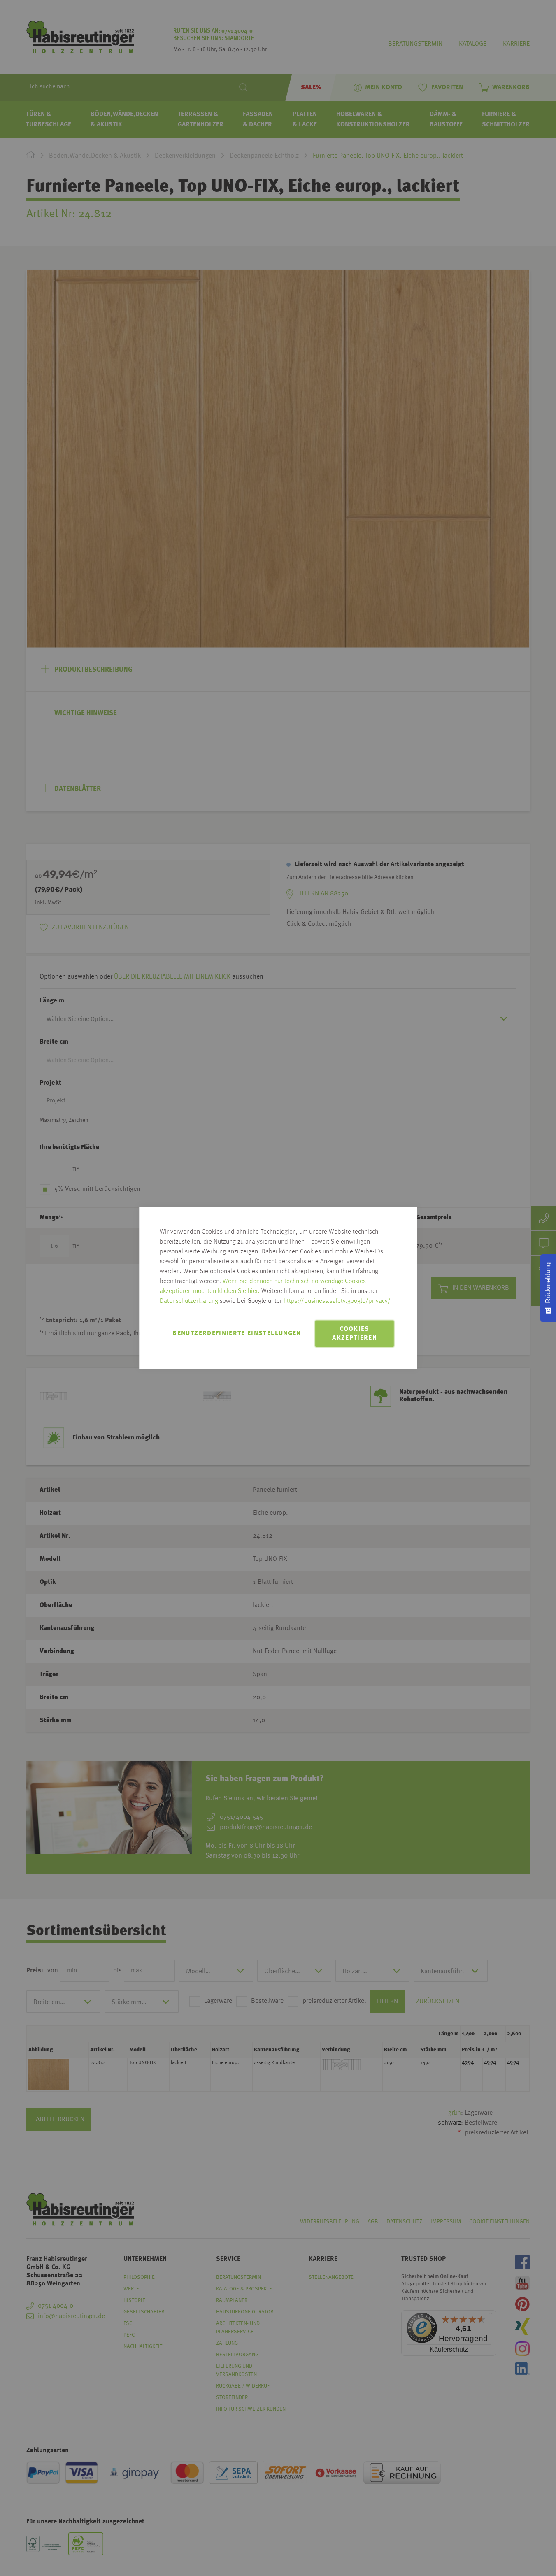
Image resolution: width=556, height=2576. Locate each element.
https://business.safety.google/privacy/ (337, 1301)
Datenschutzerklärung (189, 1301)
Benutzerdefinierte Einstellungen (237, 1334)
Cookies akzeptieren (355, 1334)
